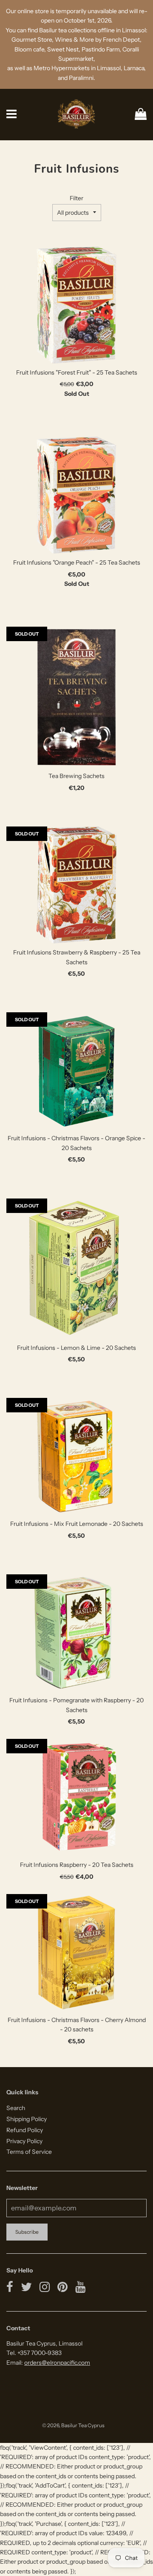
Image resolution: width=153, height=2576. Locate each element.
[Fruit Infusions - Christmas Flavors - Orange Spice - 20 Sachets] (76, 1071)
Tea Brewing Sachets (76, 776)
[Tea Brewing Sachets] (76, 697)
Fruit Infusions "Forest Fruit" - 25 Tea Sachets (77, 372)
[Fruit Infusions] (76, 305)
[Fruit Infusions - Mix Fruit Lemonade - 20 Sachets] (76, 1456)
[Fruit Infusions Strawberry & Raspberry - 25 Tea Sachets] (76, 885)
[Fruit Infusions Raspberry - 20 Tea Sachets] (76, 1797)
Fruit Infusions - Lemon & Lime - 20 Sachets (76, 1348)
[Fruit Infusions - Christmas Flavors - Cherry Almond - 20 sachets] (76, 1953)
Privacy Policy (24, 2141)
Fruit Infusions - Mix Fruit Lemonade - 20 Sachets (77, 1524)
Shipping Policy (27, 2119)
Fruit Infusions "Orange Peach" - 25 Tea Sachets (77, 562)
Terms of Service (29, 2152)
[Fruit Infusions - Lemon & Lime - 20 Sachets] (76, 1269)
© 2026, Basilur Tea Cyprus (73, 2425)
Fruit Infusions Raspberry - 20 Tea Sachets (77, 1865)
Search (16, 2108)
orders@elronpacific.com (57, 2363)
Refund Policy (25, 2130)
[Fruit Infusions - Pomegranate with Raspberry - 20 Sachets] (76, 1633)
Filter (76, 198)
